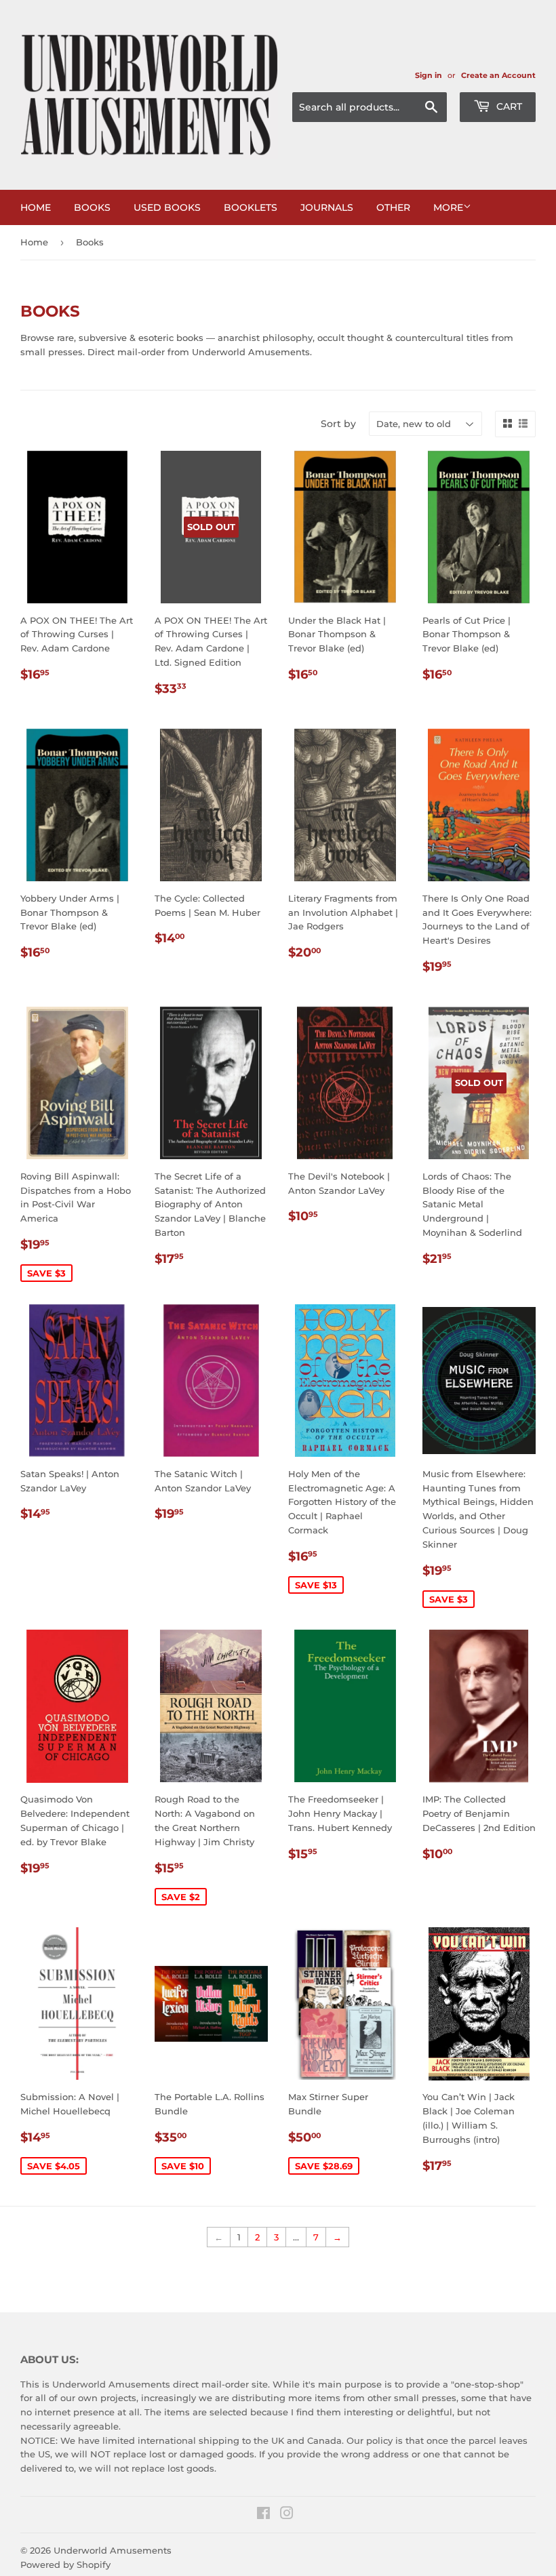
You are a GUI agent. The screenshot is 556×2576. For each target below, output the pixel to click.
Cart (508, 106)
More (448, 207)
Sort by (338, 424)
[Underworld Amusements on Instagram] (287, 2515)
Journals (327, 207)
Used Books (167, 207)
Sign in (429, 75)
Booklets (251, 207)
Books (92, 207)
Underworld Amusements (113, 2550)
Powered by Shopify (65, 2564)
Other (393, 207)
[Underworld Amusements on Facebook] (263, 2515)
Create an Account (498, 75)
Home (36, 207)
